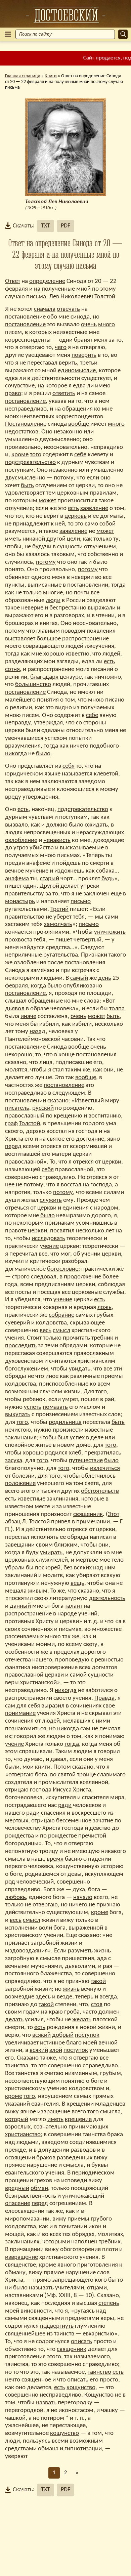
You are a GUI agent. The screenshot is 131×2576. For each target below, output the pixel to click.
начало (83, 1897)
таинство (99, 2372)
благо (74, 2043)
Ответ (13, 281)
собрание (61, 1315)
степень (109, 2303)
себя (69, 766)
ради (65, 1805)
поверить (84, 355)
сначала (45, 309)
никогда (16, 754)
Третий (59, 909)
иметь (13, 539)
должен (109, 2012)
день (105, 978)
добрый (63, 2035)
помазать (55, 1407)
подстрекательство (30, 462)
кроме (20, 455)
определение (47, 281)
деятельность (107, 1598)
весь (46, 1331)
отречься (17, 1208)
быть (27, 486)
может (47, 501)
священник (88, 1514)
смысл (61, 1331)
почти (82, 593)
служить (51, 1200)
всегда (108, 1997)
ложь (104, 1307)
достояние (90, 1139)
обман (39, 2188)
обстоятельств (100, 1491)
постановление (25, 317)
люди (53, 601)
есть (73, 509)
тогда (118, 585)
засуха (14, 1461)
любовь (15, 1897)
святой (67, 1775)
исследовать (48, 1239)
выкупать (18, 1415)
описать (81, 2342)
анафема (17, 879)
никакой (34, 539)
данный (20, 1606)
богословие (63, 1269)
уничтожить (110, 932)
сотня (12, 669)
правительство (25, 917)
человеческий (35, 1882)
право (13, 394)
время (55, 1859)
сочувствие (20, 386)
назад (38, 1032)
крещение (78, 2120)
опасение (18, 2204)
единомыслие (77, 371)
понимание (20, 1713)
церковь (76, 516)
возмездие (20, 1997)
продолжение (82, 1277)
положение (20, 1484)
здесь (43, 1997)
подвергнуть (57, 2326)
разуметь (80, 1951)
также (48, 2058)
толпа (117, 1009)
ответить (64, 394)
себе (80, 455)
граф (11, 1124)
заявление (94, 509)
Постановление (26, 424)
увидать (80, 1369)
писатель (17, 1108)
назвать (46, 2403)
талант (74, 1606)
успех (77, 1438)
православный (25, 1116)
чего (61, 348)
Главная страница (23, 76)
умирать (51, 1553)
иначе (28, 1017)
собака (105, 871)
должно (57, 825)
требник (102, 1338)
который (17, 2120)
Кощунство (99, 2395)
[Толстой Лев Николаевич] (65, 15)
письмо (81, 902)
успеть (33, 1407)
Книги (51, 76)
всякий (41, 2035)
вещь (77, 1583)
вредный (17, 2188)
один (30, 886)
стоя (97, 2005)
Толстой (105, 297)
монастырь (20, 902)
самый (79, 978)
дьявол (15, 1009)
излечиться (105, 1468)
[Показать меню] (8, 34)
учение (49, 1246)
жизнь (102, 1951)
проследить (21, 1346)
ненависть (57, 840)
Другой (49, 886)
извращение (54, 2112)
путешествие (86, 1461)
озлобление (21, 840)
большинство (33, 685)
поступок (87, 2035)
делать (14, 2020)
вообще (79, 424)
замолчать (58, 924)
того (36, 455)
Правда (104, 1698)
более (111, 1277)
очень (89, 325)
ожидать (96, 825)
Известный (89, 1101)
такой (98, 1981)
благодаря (44, 677)
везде (64, 1997)
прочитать (76, 1338)
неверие (32, 608)
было (43, 754)
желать (82, 2020)
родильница (65, 1422)
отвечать (68, 309)
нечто (13, 2380)
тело (118, 1560)
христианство (23, 2135)
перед (13, 1147)
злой (56, 2050)
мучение (37, 871)
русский (43, 1108)
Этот (114, 1514)
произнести (68, 1430)
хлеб (75, 1453)
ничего (79, 746)
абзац (13, 1522)
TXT (46, 226)
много (106, 325)
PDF (65, 226)
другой (56, 539)
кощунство (81, 2388)
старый (50, 879)
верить (68, 363)
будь (108, 879)
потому (64, 478)
